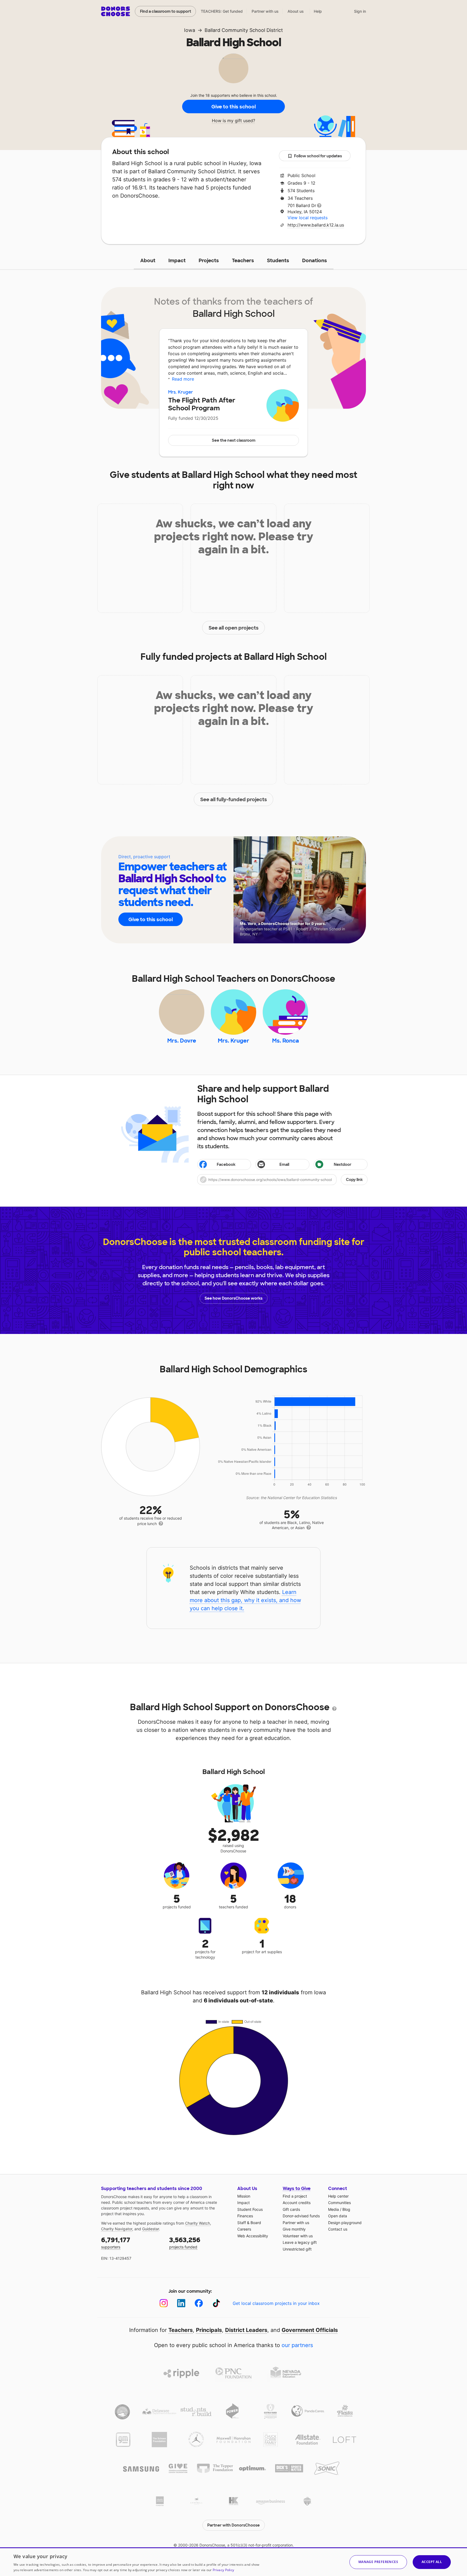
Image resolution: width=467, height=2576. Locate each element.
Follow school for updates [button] (318, 156)
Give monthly (294, 2229)
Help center (338, 2196)
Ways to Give (297, 2189)
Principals (209, 2330)
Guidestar (151, 2229)
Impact (177, 261)
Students (278, 261)
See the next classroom (234, 440)
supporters (116, 2243)
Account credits (297, 2203)
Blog (346, 2209)
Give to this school (234, 107)
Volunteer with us (298, 2236)
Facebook (226, 1164)
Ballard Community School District (244, 30)
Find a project (295, 2196)
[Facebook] (199, 2303)
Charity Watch (198, 2223)
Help (318, 11)
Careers (244, 2229)
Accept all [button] (432, 2562)
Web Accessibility (253, 2236)
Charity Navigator (117, 2229)
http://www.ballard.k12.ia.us (316, 225)
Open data (338, 2216)
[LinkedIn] (181, 2303)
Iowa (190, 30)
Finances (245, 2216)
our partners (297, 2345)
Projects (209, 261)
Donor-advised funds (301, 2216)
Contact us (338, 2229)
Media (333, 2209)
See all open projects (234, 628)
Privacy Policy (223, 2570)
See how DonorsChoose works (234, 1298)
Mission (244, 2196)
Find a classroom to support (166, 11)
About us (296, 11)
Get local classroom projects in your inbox (276, 2303)
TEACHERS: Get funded (222, 11)
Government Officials (310, 2330)
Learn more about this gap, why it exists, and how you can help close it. (245, 1600)
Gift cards (291, 2209)
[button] (282, 1180)
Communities (339, 2203)
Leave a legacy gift (300, 2242)
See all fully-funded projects (234, 800)
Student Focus (250, 2209)
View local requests (308, 218)
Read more (183, 379)
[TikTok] (216, 2303)
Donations (315, 261)
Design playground (345, 2223)
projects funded (185, 2243)
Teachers (243, 261)
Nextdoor (343, 1164)
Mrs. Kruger (181, 392)
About (148, 261)
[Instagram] (164, 2303)
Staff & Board (249, 2223)
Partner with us (265, 11)
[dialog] (234, 2562)
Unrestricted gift (297, 2249)
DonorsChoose (116, 11)
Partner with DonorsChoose (234, 2525)
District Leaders (246, 2330)
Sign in (360, 11)
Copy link (354, 1180)
